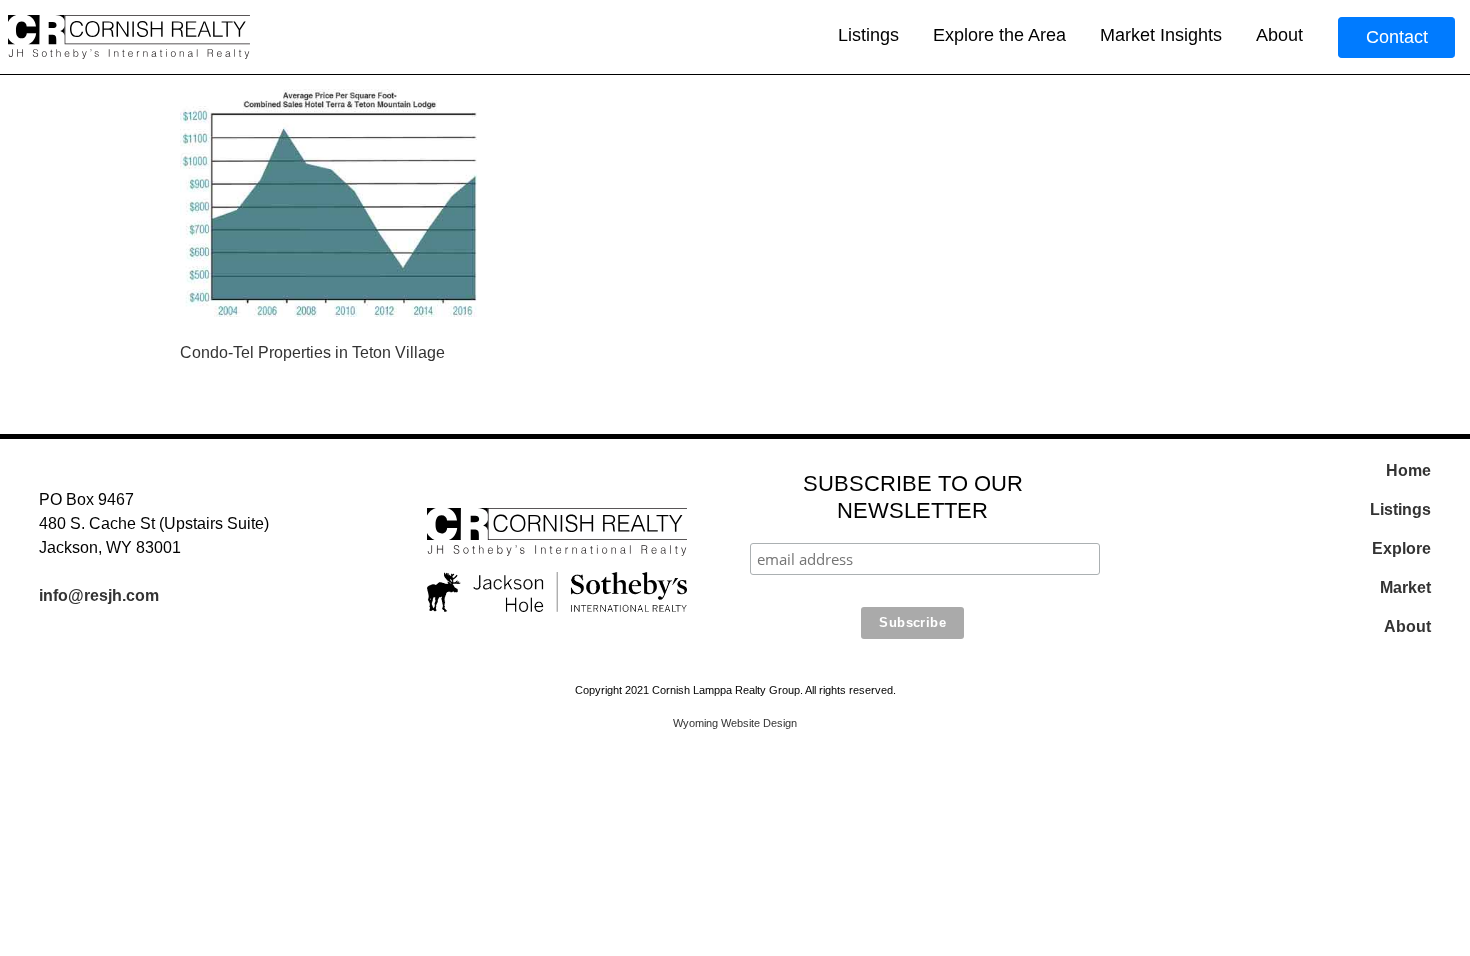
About (1279, 35)
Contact (1397, 37)
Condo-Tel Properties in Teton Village (312, 352)
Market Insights (1161, 35)
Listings (868, 35)
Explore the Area (999, 35)
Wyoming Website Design (735, 723)
